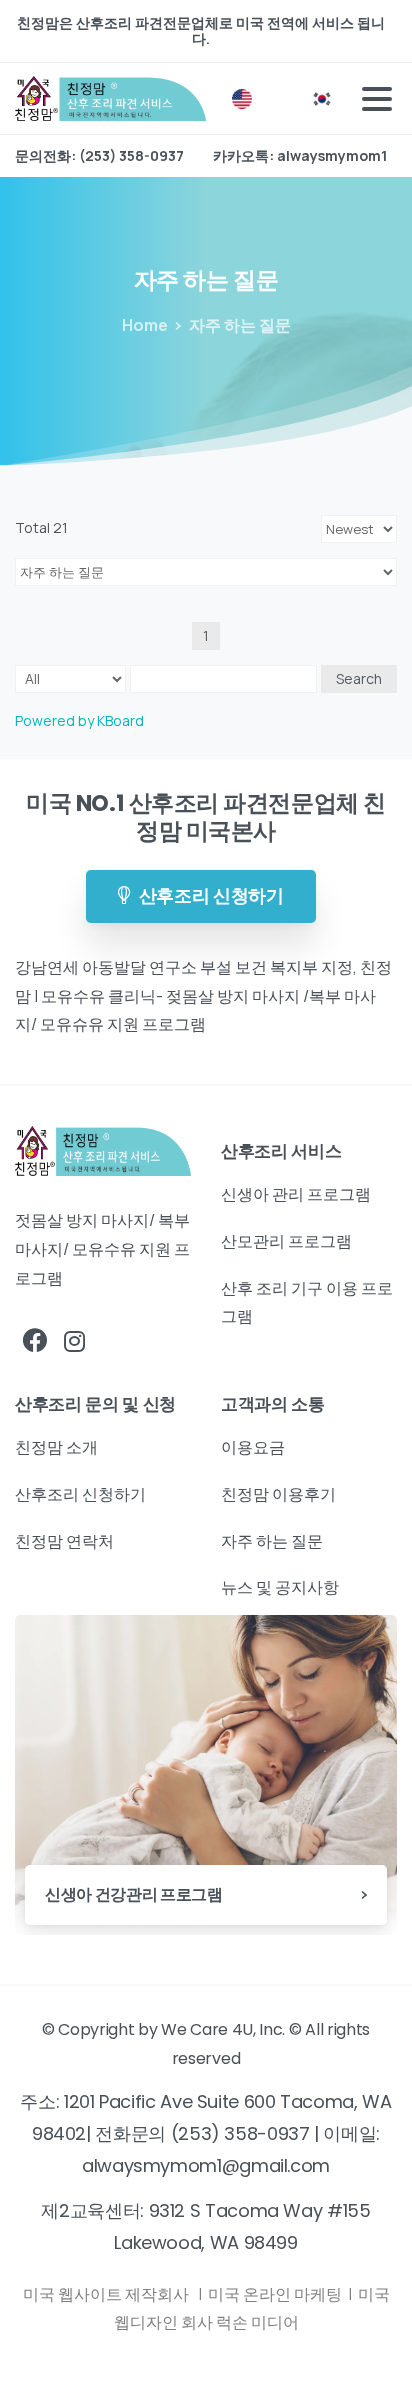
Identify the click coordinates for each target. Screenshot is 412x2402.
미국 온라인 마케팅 (276, 2294)
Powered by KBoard (79, 720)
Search (359, 678)
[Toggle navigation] (377, 99)
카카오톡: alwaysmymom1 (300, 156)
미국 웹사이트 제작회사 (107, 2294)
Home (145, 325)
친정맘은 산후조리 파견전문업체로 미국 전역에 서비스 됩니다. (201, 31)
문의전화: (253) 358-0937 (99, 156)
